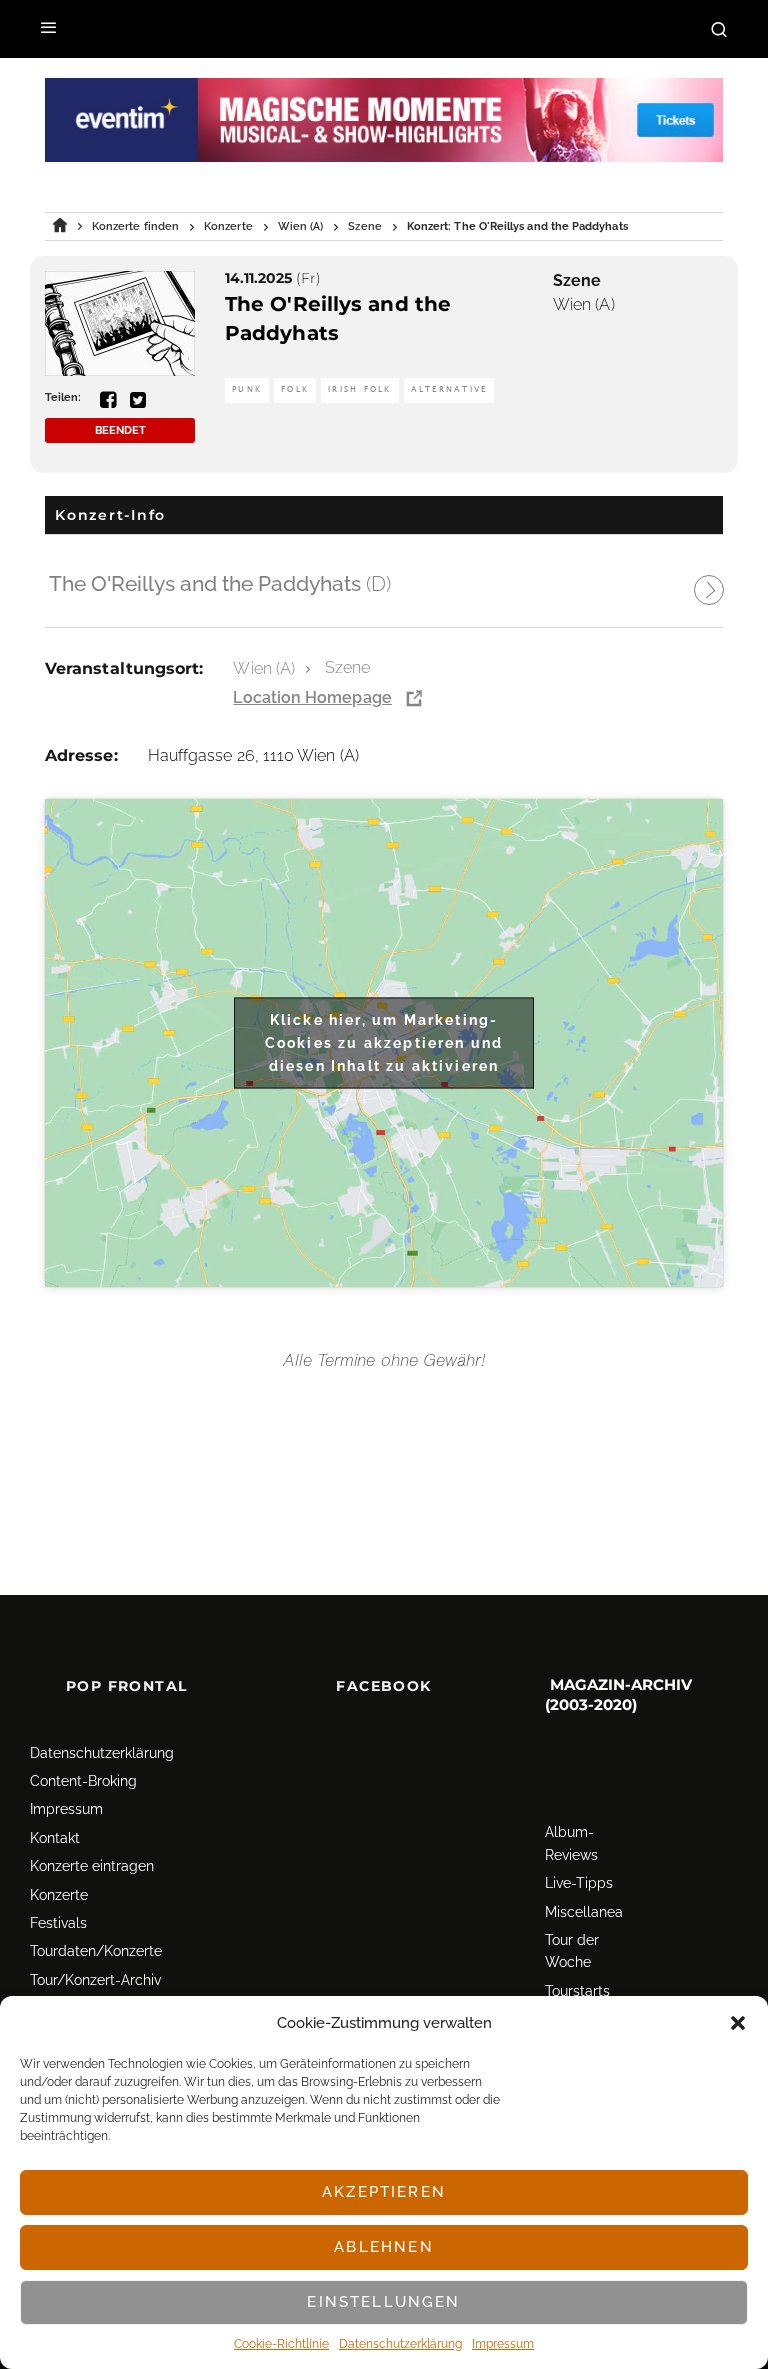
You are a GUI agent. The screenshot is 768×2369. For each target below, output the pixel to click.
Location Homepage (312, 697)
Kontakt (55, 1838)
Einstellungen (383, 2302)
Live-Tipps (579, 1883)
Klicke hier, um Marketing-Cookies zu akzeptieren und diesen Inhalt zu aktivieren (384, 1042)
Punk (247, 389)
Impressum (503, 2344)
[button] (738, 2023)
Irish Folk (360, 389)
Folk (295, 389)
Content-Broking (83, 1781)
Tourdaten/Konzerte (96, 1951)
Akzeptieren (384, 2192)
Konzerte (59, 1895)
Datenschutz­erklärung (400, 2344)
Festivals (58, 1923)
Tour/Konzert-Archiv (95, 1980)
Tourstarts (577, 1991)
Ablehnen (383, 2247)
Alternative (449, 389)
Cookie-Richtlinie (281, 2344)
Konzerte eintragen (92, 1866)
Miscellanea (584, 1912)
